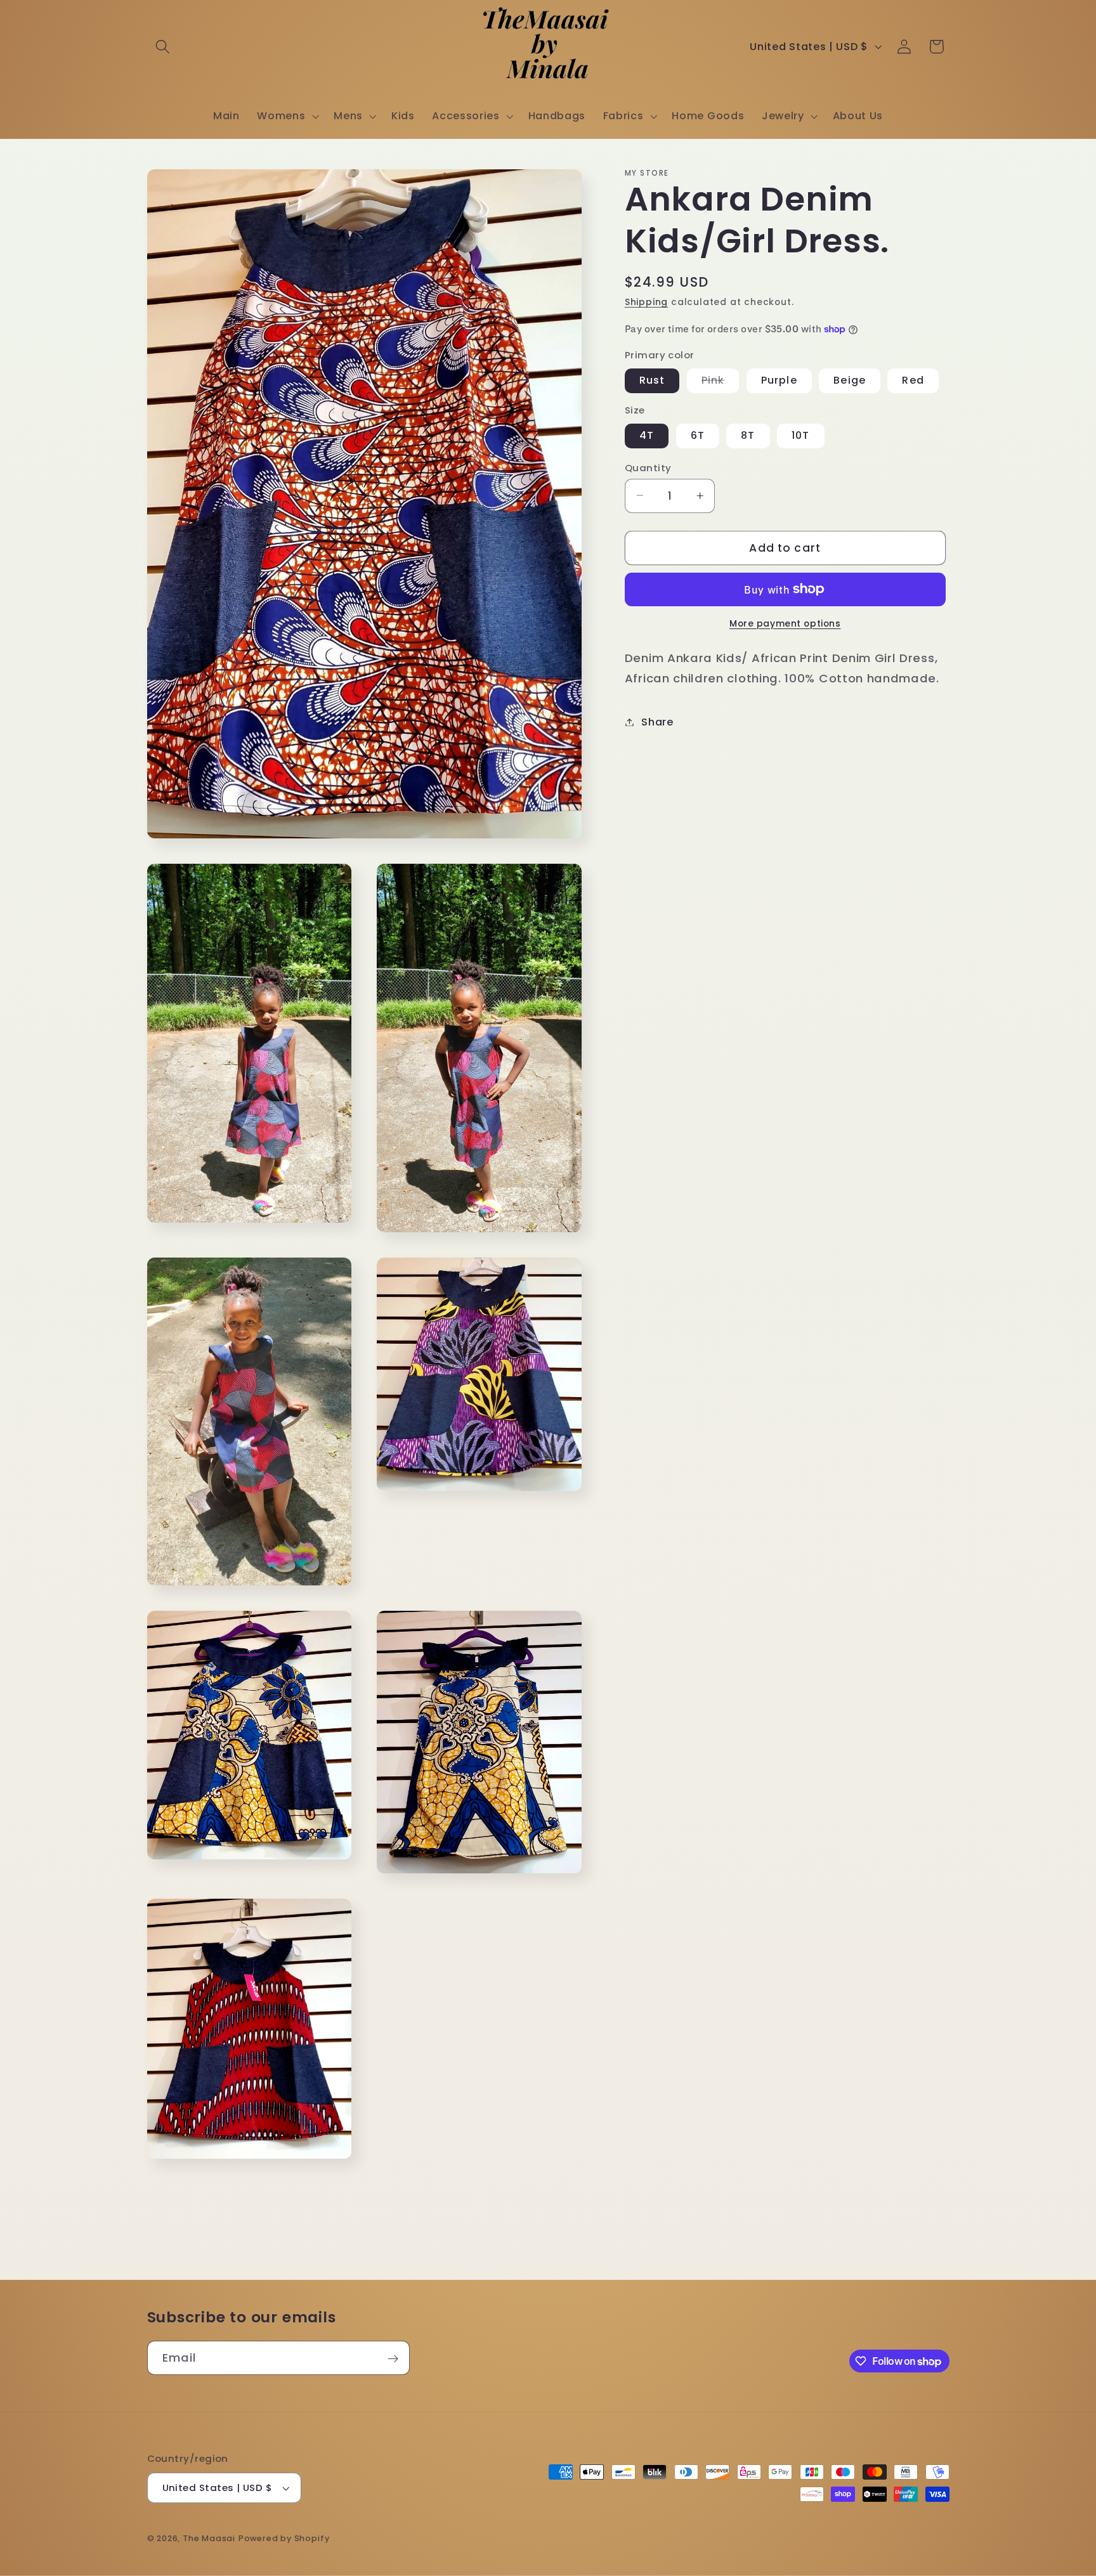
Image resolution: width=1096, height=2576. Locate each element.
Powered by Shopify (284, 2538)
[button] (163, 47)
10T (800, 435)
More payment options (785, 624)
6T (698, 435)
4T (647, 435)
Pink (721, 383)
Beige (850, 380)
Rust (652, 380)
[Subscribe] (393, 2358)
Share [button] (657, 722)
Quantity (648, 467)
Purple (779, 380)
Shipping (646, 302)
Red (913, 380)
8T (748, 435)
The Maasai (209, 2538)
